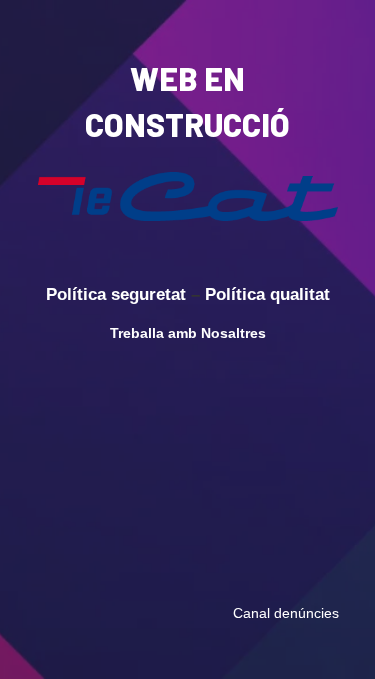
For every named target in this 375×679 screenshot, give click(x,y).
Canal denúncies (286, 613)
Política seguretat (116, 294)
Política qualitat (267, 294)
